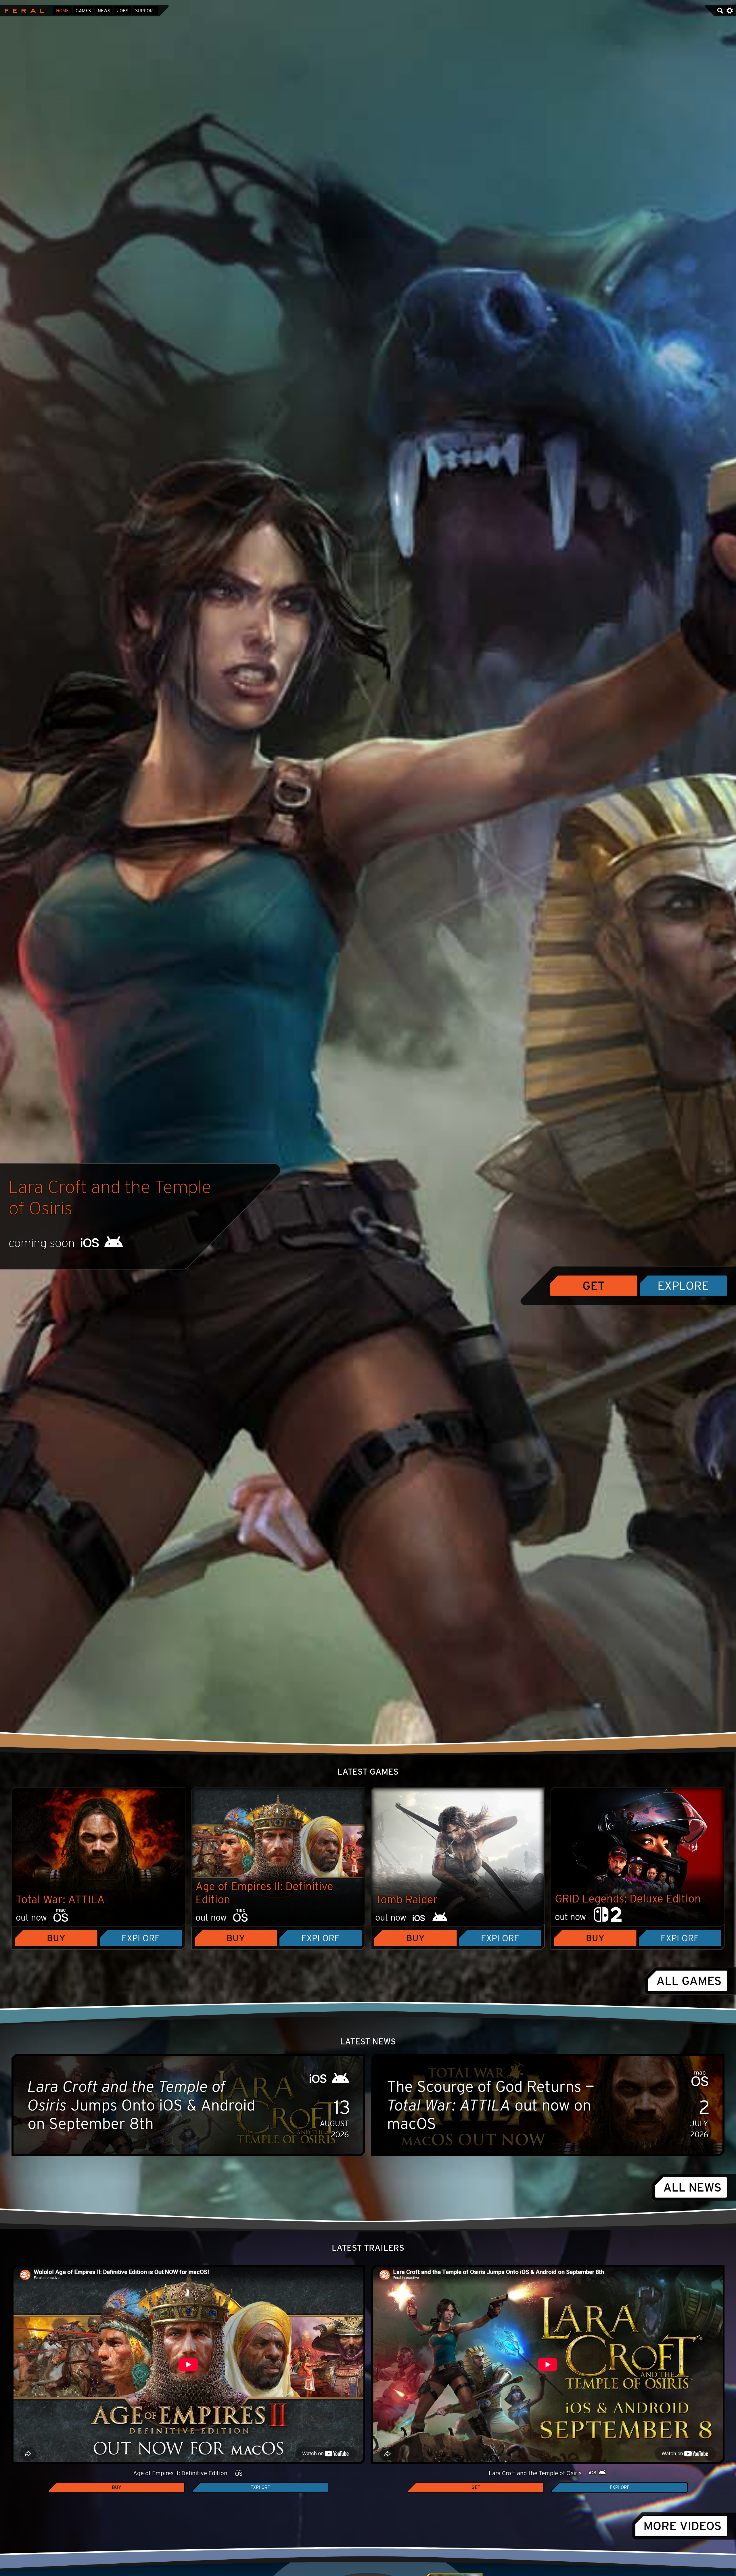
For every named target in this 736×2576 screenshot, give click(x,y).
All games (689, 1981)
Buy (56, 1938)
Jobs (123, 11)
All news (692, 2187)
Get (594, 1285)
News (104, 11)
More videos (683, 2526)
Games (83, 11)
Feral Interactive (23, 11)
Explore (683, 1285)
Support (145, 11)
